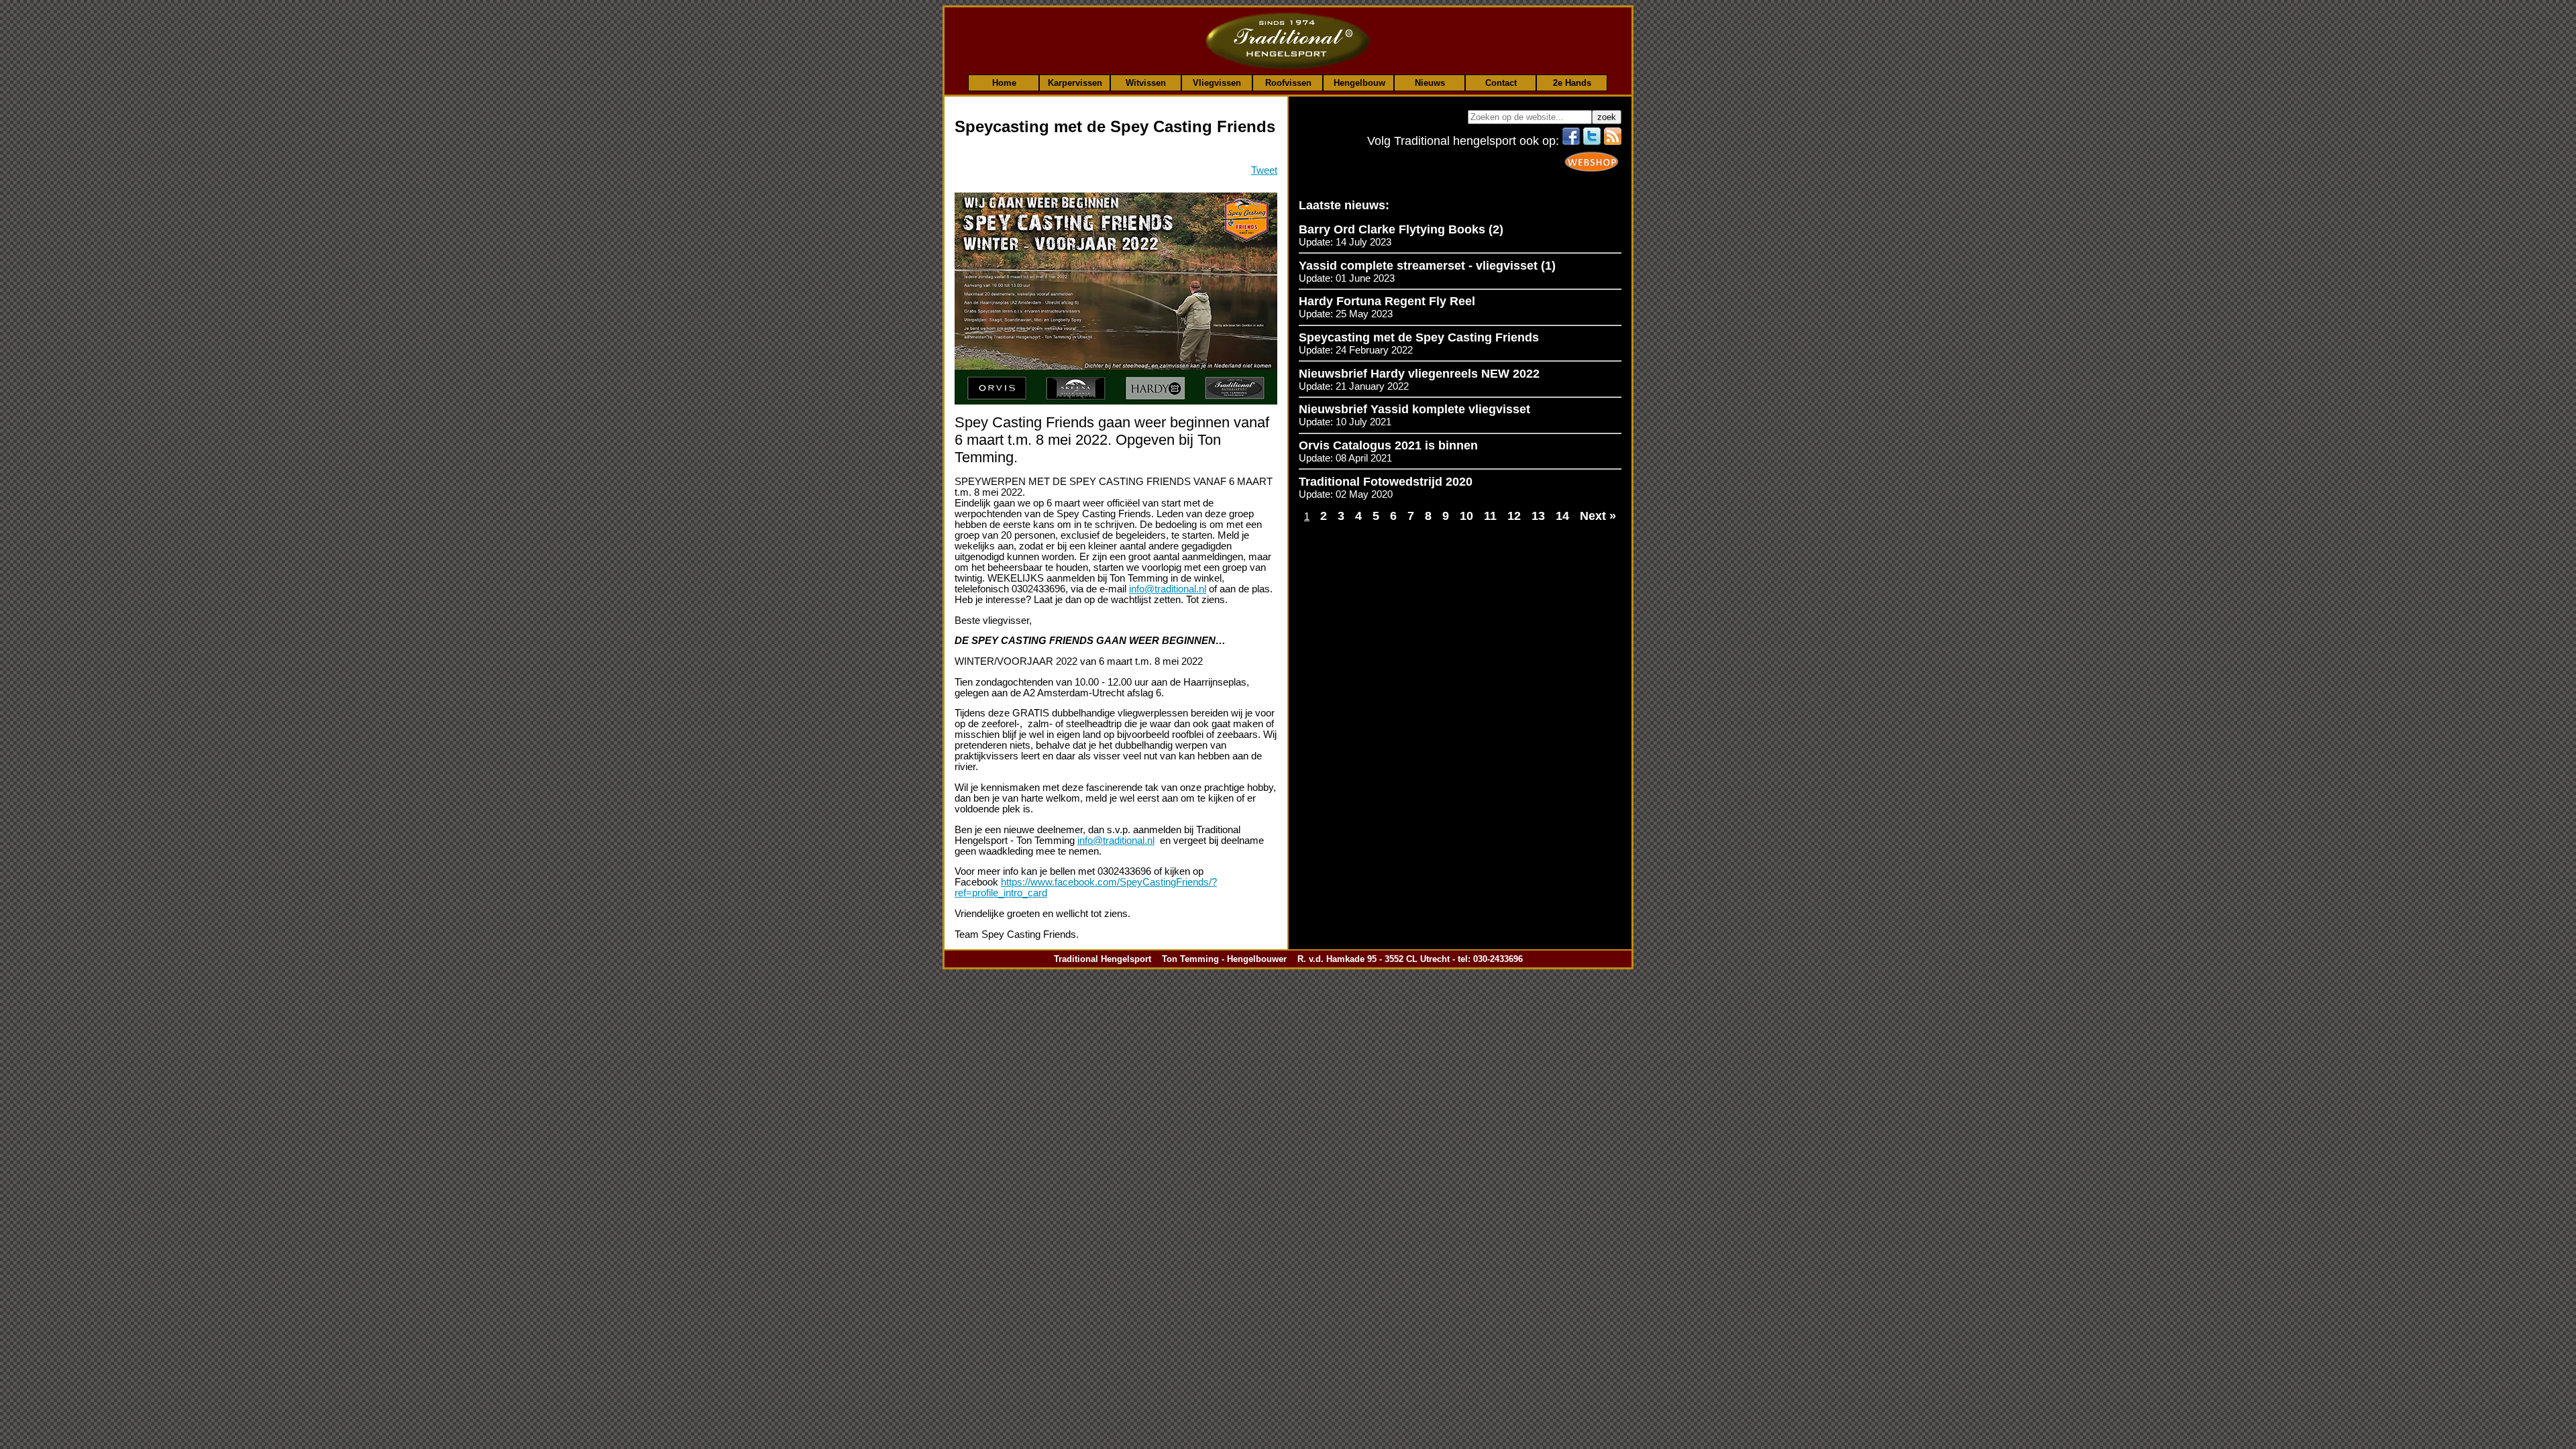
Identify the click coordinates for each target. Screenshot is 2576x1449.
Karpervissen (1075, 83)
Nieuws (1430, 83)
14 (1562, 516)
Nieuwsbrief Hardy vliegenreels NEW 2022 (1419, 374)
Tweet (1264, 170)
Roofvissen (1288, 83)
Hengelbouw (1359, 83)
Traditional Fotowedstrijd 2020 (1386, 482)
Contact (1501, 83)
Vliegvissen (1217, 83)
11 (1490, 516)
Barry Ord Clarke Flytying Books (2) (1401, 229)
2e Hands (1572, 83)
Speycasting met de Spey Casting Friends (1419, 337)
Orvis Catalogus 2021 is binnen (1388, 445)
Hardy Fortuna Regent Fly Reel (1387, 301)
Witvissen (1146, 83)
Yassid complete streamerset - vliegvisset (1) (1427, 266)
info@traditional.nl (1168, 589)
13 (1538, 516)
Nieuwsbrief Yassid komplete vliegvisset (1414, 409)
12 (1514, 516)
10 (1466, 516)
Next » (1598, 516)
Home (1004, 83)
